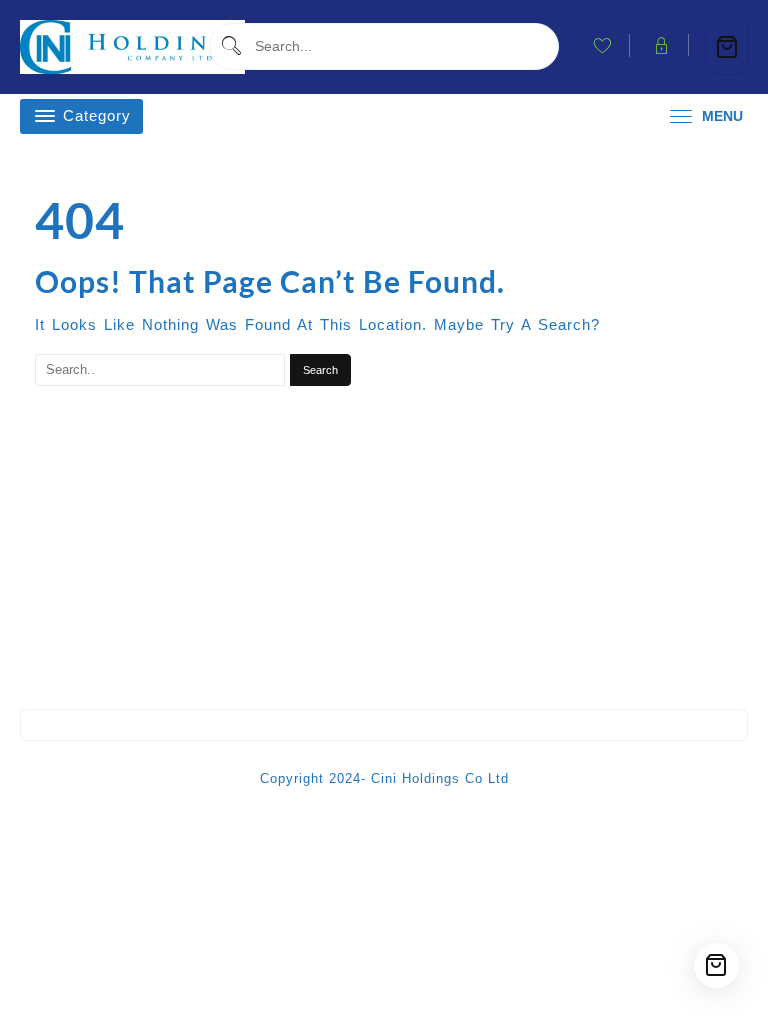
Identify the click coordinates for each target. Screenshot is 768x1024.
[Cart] (727, 46)
